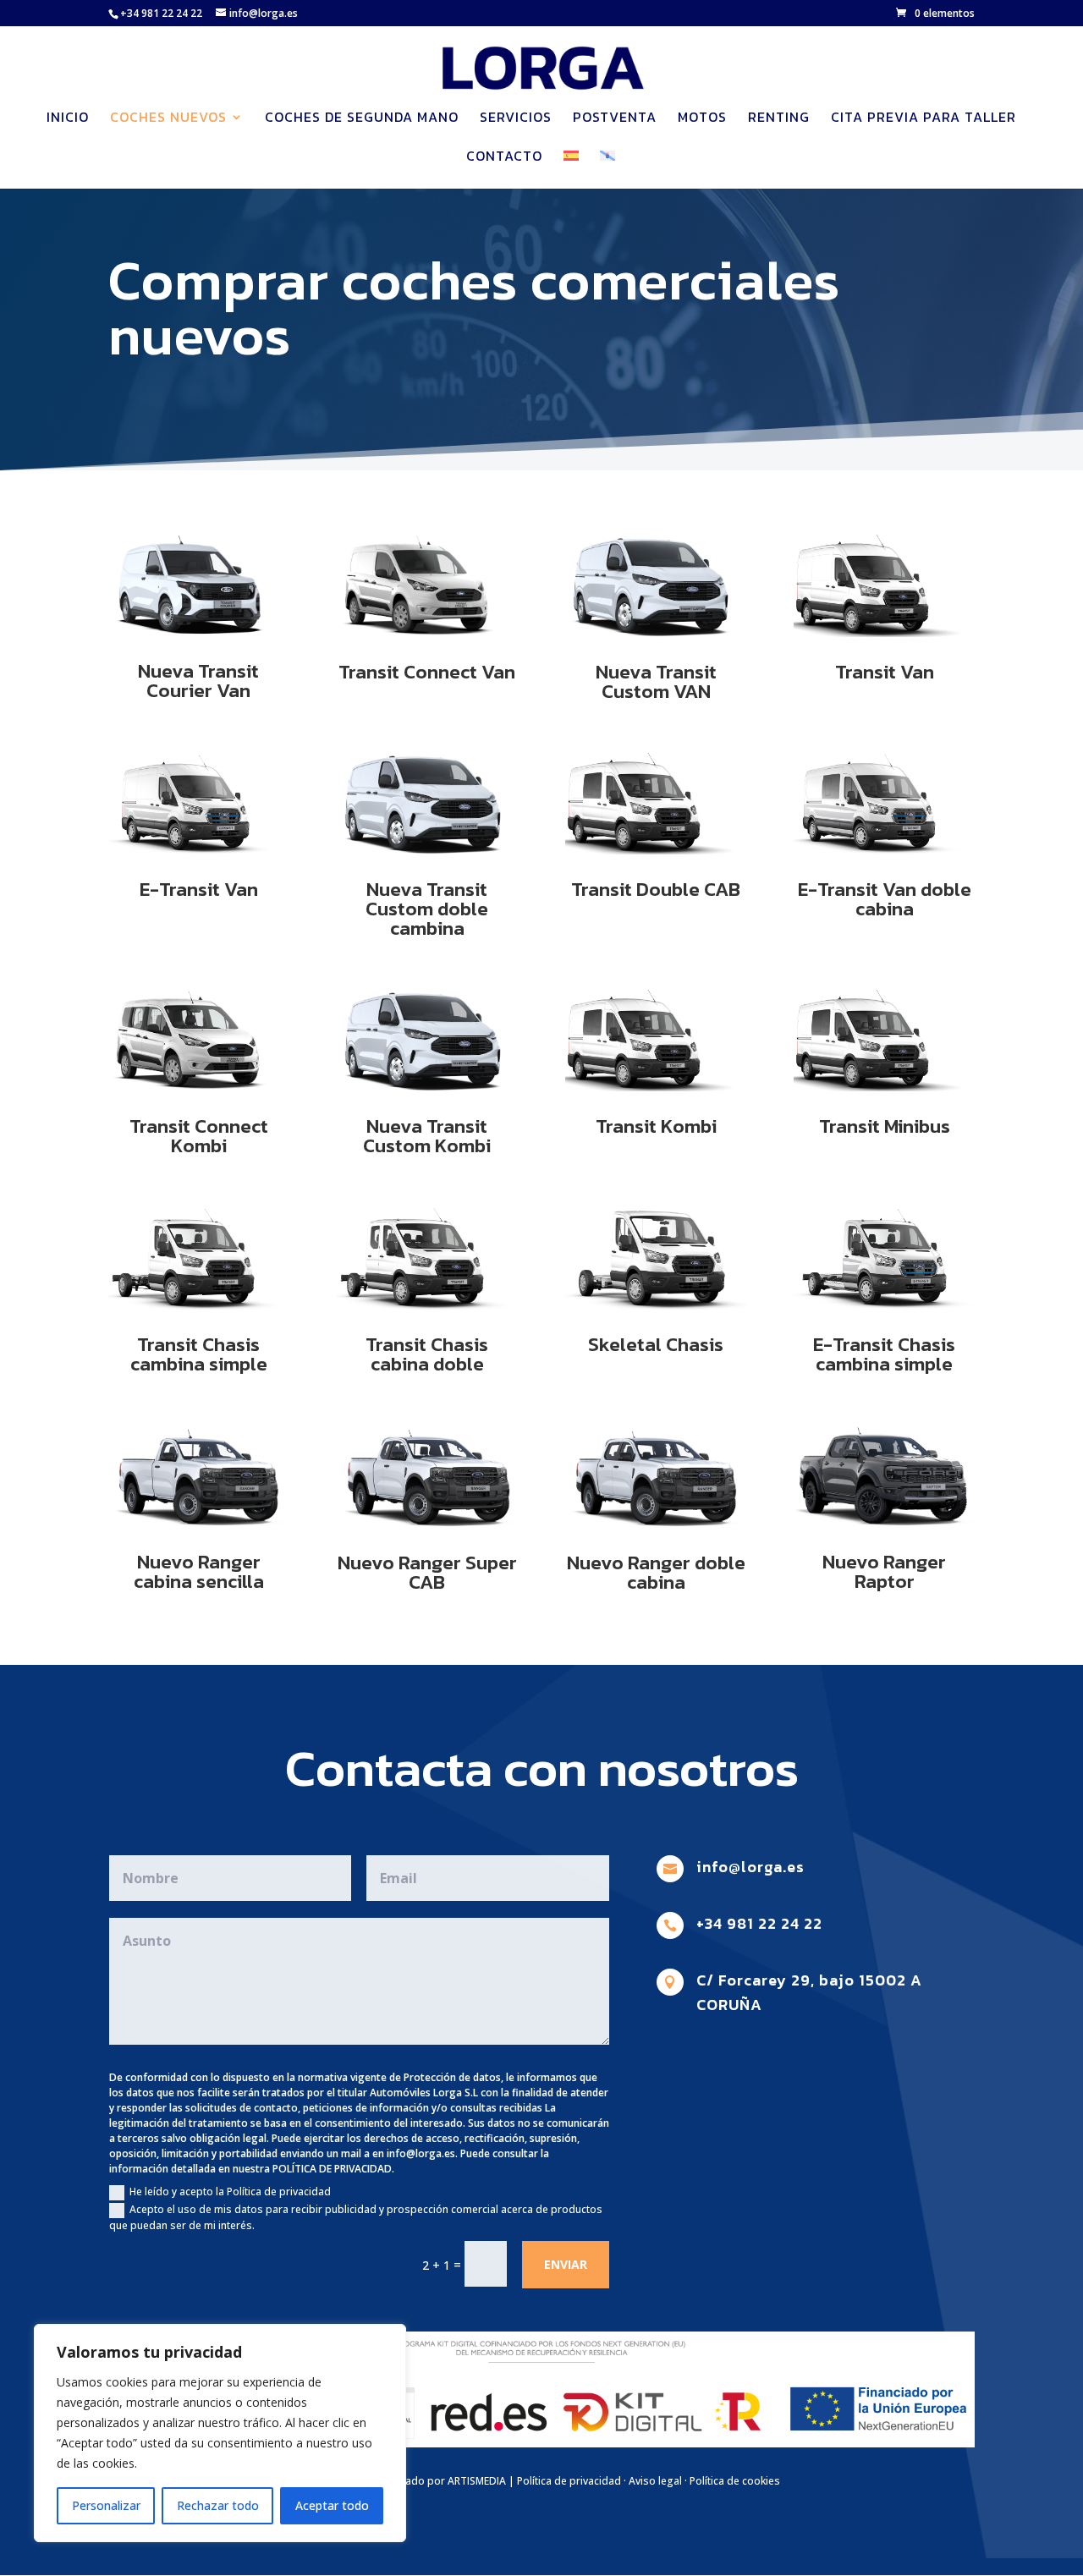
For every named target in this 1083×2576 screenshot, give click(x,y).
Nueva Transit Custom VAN (656, 681)
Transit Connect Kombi (199, 1136)
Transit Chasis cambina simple (199, 1354)
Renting (779, 119)
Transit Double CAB (656, 889)
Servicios (516, 119)
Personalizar (106, 2505)
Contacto (504, 158)
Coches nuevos (168, 119)
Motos (702, 119)
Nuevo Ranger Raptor (884, 1571)
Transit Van (885, 672)
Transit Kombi (656, 1126)
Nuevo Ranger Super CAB (427, 1572)
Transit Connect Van (427, 672)
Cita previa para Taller (924, 119)
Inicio (68, 119)
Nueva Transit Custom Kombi (427, 1136)
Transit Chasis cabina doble (427, 1354)
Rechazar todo (218, 2505)
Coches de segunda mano (362, 119)
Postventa (615, 119)
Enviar (566, 2264)
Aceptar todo (332, 2505)
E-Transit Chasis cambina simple (884, 1354)
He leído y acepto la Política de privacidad (230, 2192)
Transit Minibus (885, 1126)
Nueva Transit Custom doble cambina (427, 909)
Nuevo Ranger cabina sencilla (199, 1571)
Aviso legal (655, 2481)
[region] (220, 2433)
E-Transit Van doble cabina (885, 899)
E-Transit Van (199, 889)
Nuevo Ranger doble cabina (656, 1572)
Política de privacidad (569, 2481)
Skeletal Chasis (656, 1344)
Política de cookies (735, 2481)
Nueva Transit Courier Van (198, 681)
